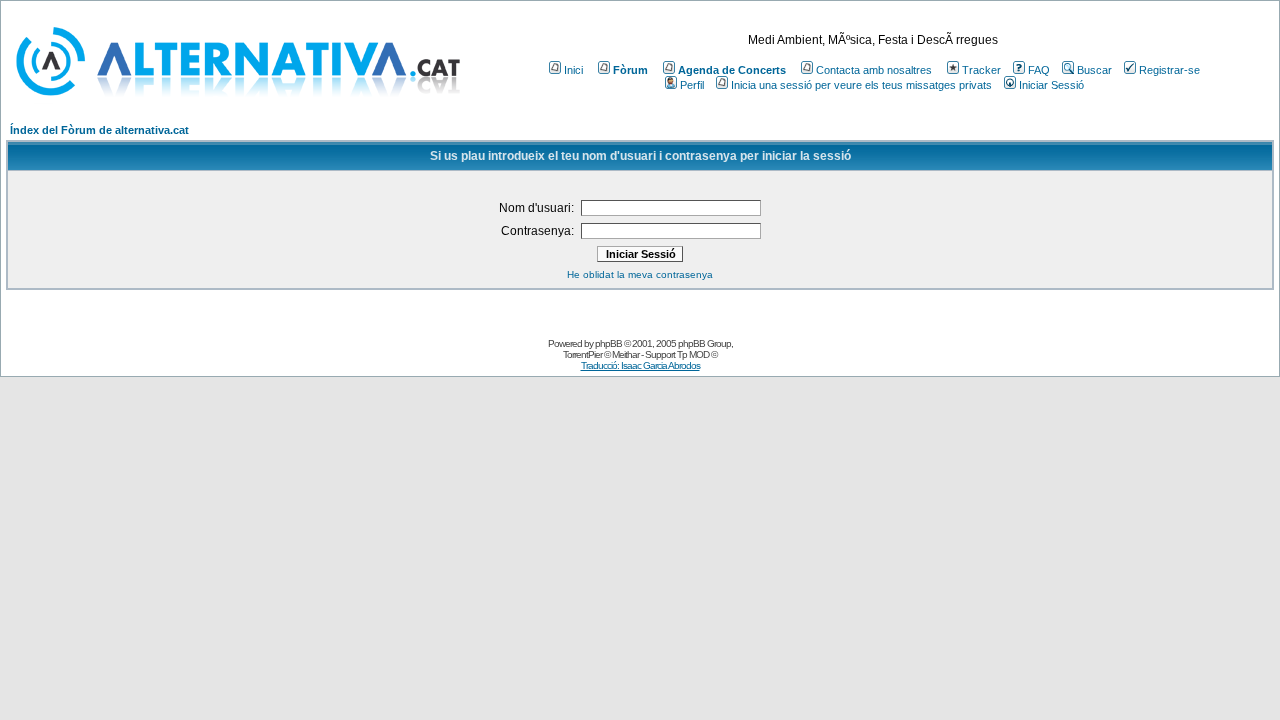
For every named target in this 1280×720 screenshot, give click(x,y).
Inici (573, 70)
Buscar (1094, 70)
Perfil (692, 85)
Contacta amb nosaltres (874, 70)
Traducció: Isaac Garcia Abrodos (640, 365)
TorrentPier (582, 354)
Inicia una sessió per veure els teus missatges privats (861, 85)
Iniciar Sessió (1051, 85)
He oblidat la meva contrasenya (640, 274)
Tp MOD (693, 354)
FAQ (1039, 70)
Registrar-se (1169, 70)
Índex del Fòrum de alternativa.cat (99, 130)
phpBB (608, 343)
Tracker (981, 70)
